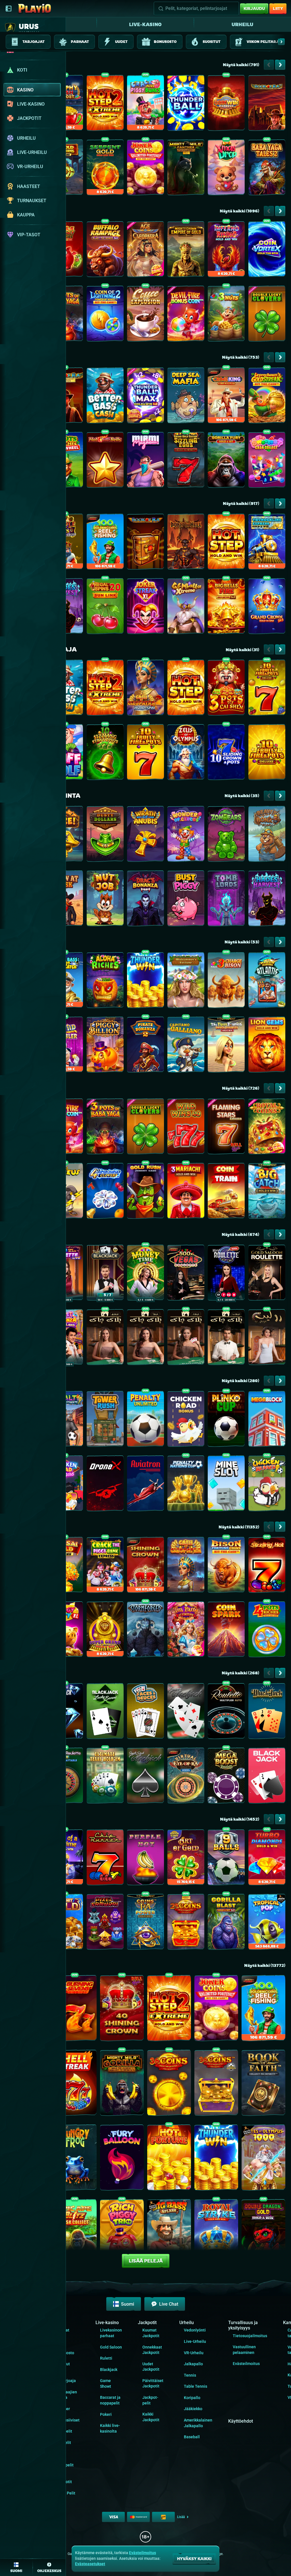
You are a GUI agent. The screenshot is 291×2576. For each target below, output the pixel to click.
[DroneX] (105, 1485)
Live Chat (169, 2304)
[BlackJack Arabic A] (145, 1338)
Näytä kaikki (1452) (240, 1819)
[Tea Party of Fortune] (186, 1631)
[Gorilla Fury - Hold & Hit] (226, 461)
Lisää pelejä (146, 2261)
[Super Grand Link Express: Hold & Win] (105, 1631)
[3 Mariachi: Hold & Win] (186, 1192)
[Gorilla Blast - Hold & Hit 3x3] (226, 1923)
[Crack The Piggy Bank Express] (105, 1566)
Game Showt (106, 2383)
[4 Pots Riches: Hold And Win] (267, 1631)
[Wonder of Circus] (186, 835)
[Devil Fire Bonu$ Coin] (186, 315)
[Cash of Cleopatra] (186, 1566)
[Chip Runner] (105, 1859)
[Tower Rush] (105, 1420)
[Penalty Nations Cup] (186, 1485)
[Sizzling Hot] (267, 1566)
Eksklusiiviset (67, 2420)
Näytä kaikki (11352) (239, 1527)
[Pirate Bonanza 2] (145, 1046)
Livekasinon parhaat (111, 2333)
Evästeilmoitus (246, 2364)
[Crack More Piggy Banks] (145, 104)
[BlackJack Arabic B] (226, 1338)
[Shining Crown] (145, 1566)
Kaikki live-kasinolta (110, 2428)
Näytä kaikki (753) (241, 357)
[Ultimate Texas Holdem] (105, 1777)
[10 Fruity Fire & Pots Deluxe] (267, 754)
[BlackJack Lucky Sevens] (105, 1712)
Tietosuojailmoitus (250, 2336)
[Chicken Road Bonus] (186, 1420)
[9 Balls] (226, 1859)
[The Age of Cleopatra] (145, 250)
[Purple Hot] (145, 1859)
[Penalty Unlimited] (145, 1420)
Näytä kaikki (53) (242, 942)
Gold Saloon (111, 2347)
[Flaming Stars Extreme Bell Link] (226, 1128)
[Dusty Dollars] (105, 835)
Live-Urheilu (195, 2341)
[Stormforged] (145, 1631)
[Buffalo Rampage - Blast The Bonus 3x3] (105, 250)
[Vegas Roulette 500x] (186, 1274)
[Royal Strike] (216, 2233)
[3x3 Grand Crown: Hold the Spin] (267, 607)
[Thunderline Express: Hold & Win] (267, 543)
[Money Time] (145, 1274)
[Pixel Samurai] (105, 1923)
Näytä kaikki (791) (241, 65)
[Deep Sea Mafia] (186, 397)
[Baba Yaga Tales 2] (267, 169)
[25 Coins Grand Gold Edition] (186, 1923)
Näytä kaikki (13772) (265, 1965)
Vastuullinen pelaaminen (244, 2350)
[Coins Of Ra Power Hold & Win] (145, 1923)
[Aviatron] (145, 1485)
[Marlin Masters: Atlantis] (267, 981)
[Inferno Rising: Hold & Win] (226, 250)
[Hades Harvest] (267, 900)
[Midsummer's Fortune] (186, 981)
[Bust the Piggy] (186, 900)
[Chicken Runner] (267, 1485)
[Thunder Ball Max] (145, 397)
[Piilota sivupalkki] (9, 9)
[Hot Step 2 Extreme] (105, 104)
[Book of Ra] (145, 543)
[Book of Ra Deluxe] (267, 104)
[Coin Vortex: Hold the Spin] (267, 250)
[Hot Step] (226, 543)
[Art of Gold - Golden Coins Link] (186, 1859)
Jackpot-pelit (150, 2400)
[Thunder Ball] (186, 104)
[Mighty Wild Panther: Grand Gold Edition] (186, 169)
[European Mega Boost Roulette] (226, 1777)
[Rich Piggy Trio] (122, 2233)
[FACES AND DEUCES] (145, 1712)
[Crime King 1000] (226, 397)
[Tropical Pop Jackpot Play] (267, 1923)
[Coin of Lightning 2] (105, 315)
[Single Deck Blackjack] (145, 1777)
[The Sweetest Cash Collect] (267, 461)
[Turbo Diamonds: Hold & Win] (267, 1859)
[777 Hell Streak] (75, 2084)
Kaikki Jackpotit (63, 2479)
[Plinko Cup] (226, 1420)
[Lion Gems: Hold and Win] (267, 1046)
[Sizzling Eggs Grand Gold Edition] (186, 461)
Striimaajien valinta (66, 2395)
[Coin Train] (226, 1192)
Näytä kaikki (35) (242, 796)
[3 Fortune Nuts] (226, 315)
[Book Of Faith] (263, 2084)
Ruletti (106, 2358)
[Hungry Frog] (75, 2159)
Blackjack (109, 2370)
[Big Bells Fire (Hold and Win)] (226, 607)
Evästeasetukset (90, 2564)
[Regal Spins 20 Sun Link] (105, 607)
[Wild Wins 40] (186, 1128)
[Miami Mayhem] (145, 461)
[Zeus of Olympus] (186, 754)
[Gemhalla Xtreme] (186, 607)
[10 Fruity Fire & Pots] (145, 754)
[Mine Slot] (226, 1485)
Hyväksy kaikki (194, 2559)
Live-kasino (145, 24)
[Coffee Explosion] (145, 315)
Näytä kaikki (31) (242, 650)
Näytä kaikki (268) (240, 1673)
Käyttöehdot (241, 2421)
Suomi (128, 2304)
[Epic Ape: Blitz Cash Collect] (75, 2233)
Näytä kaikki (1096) (239, 211)
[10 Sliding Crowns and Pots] (226, 754)
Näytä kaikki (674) (240, 1234)
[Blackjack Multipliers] (267, 1712)
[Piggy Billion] (105, 1046)
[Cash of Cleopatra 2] (145, 689)
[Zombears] (226, 835)
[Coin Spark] (226, 1631)
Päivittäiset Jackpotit (153, 2383)
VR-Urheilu (194, 2353)
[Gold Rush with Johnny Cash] (145, 1192)
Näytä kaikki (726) (241, 1088)
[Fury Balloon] (122, 2159)
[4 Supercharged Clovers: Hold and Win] (105, 1192)
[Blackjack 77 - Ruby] (105, 1274)
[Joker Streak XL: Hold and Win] (145, 607)
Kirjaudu (254, 8)
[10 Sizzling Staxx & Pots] (105, 754)
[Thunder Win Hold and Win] (145, 981)
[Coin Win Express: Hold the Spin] (226, 104)
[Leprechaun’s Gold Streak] (267, 397)
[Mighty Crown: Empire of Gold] (186, 250)
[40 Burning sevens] (75, 2009)
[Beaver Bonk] (267, 835)
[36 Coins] (169, 2084)
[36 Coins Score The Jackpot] (216, 2084)
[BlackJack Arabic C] (105, 1338)
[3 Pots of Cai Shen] (226, 689)
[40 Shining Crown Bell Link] (122, 2009)
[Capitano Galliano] (186, 1046)
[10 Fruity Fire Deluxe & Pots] (267, 689)
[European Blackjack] (186, 1712)
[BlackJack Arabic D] (186, 1338)
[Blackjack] (267, 1777)
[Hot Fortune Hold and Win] (169, 2159)
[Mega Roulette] (226, 1274)
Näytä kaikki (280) (240, 1381)
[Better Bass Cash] (105, 397)
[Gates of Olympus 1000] (263, 2159)
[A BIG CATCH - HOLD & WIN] (267, 1192)
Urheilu (242, 24)
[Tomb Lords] (226, 900)
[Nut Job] (105, 900)
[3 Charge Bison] (226, 981)
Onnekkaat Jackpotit (152, 2350)
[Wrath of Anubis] (145, 835)
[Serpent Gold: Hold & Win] (105, 169)
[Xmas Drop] (226, 169)
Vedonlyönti (195, 2330)
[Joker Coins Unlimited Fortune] (145, 169)
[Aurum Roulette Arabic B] (267, 1338)
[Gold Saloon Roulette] (267, 1274)
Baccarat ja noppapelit (110, 2400)
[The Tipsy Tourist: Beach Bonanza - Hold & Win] (226, 1046)
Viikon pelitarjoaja (65, 2378)
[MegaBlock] (267, 1420)
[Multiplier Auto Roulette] (226, 1712)
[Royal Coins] (267, 1128)
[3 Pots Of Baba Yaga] (105, 1128)
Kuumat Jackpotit (151, 2333)
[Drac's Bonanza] (145, 900)
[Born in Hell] (186, 543)
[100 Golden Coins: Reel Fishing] (105, 543)
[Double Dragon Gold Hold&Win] (263, 2233)
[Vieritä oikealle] (281, 42)
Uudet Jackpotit (151, 2367)
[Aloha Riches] (105, 981)
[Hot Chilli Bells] (105, 461)
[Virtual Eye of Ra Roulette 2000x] (186, 1777)
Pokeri (106, 2414)
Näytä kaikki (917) (241, 503)
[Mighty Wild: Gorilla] (122, 2084)
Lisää (181, 2517)
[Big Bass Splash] (169, 2233)
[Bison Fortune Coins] (226, 1566)
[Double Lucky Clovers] (267, 315)
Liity (278, 8)
